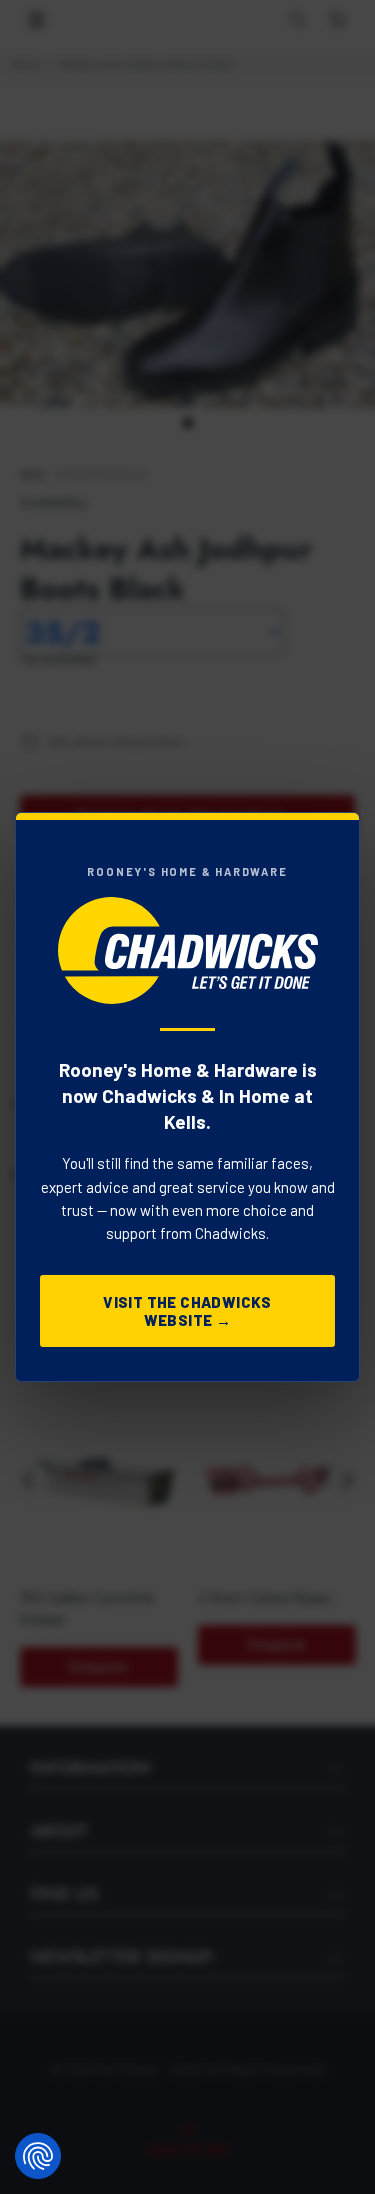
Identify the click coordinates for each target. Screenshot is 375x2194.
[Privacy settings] (38, 2156)
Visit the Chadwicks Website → (187, 1311)
